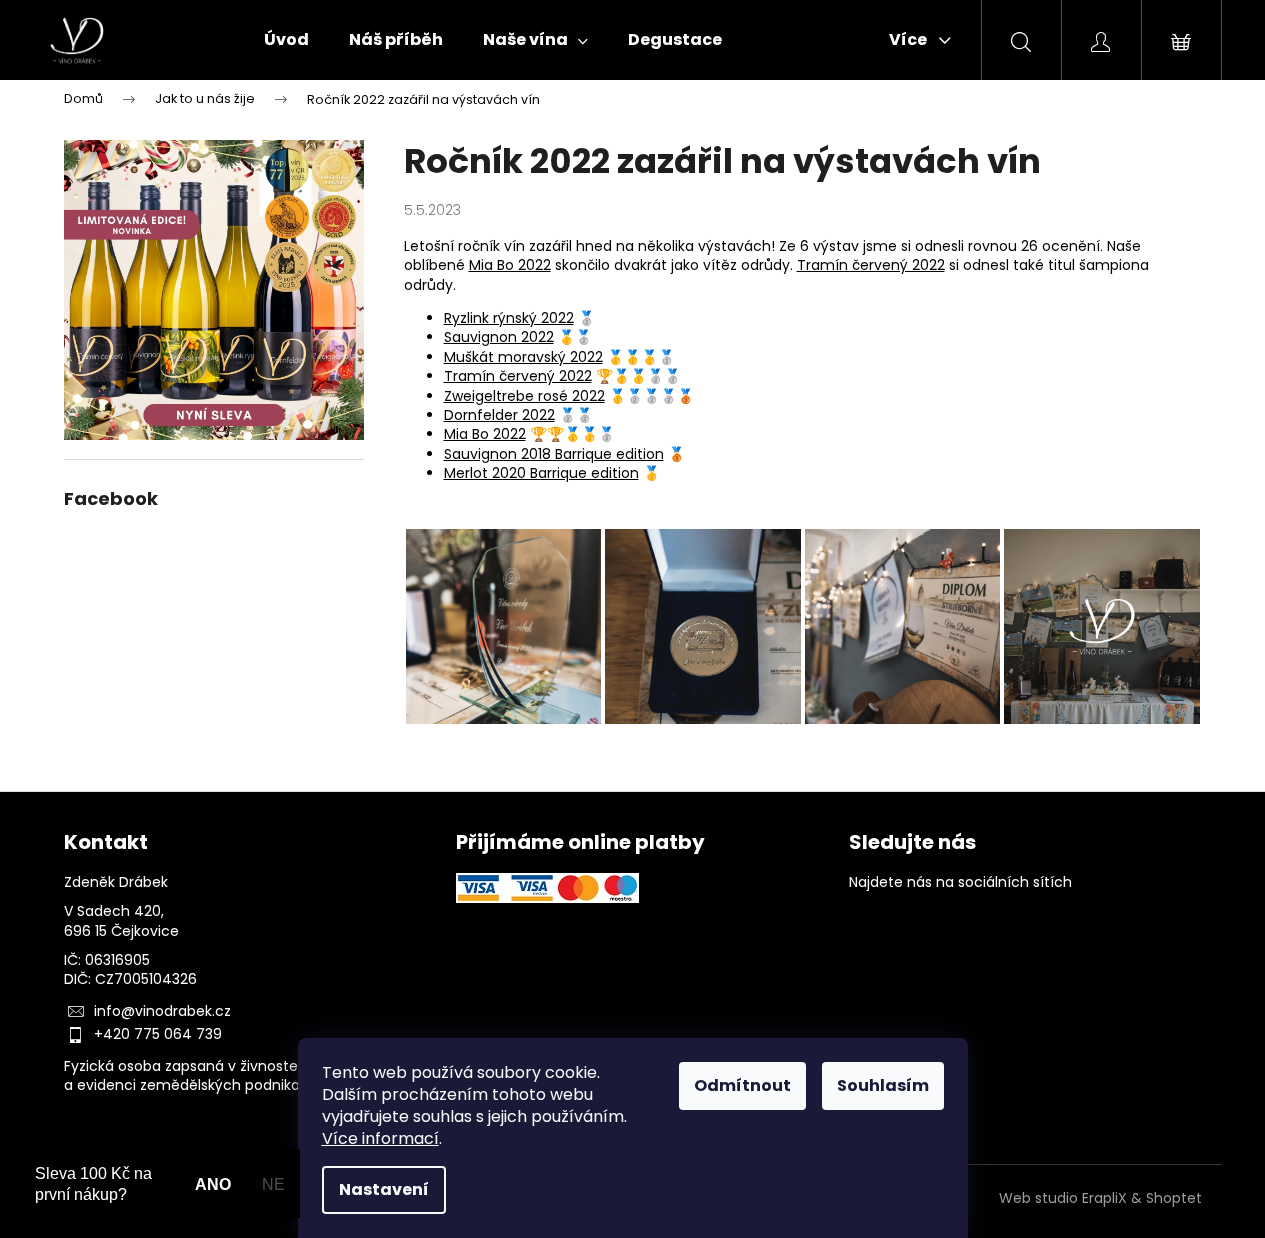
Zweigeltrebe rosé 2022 (524, 396)
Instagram (929, 932)
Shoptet (1174, 1198)
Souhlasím (883, 1085)
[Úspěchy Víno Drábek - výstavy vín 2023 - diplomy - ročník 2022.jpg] (903, 625)
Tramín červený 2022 (871, 265)
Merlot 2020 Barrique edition (541, 473)
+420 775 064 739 (158, 1034)
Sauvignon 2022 (499, 337)
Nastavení (384, 1189)
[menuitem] (286, 40)
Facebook (869, 932)
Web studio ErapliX (1063, 1198)
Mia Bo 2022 (510, 265)
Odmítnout (742, 1085)
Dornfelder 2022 (499, 415)
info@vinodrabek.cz (162, 1011)
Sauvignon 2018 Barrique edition (554, 454)
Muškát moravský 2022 (523, 357)
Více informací (380, 1138)
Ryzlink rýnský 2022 (509, 318)
